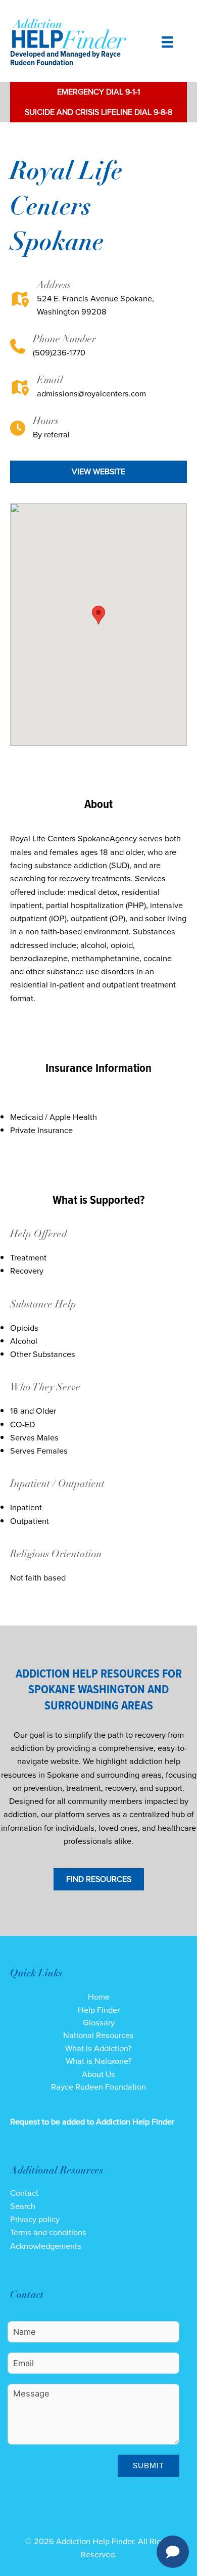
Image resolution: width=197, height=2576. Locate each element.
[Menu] (167, 42)
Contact (24, 2193)
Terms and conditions (48, 2232)
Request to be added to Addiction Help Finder (92, 2122)
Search (23, 2206)
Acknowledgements (46, 2246)
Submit (149, 2466)
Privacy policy (35, 2219)
